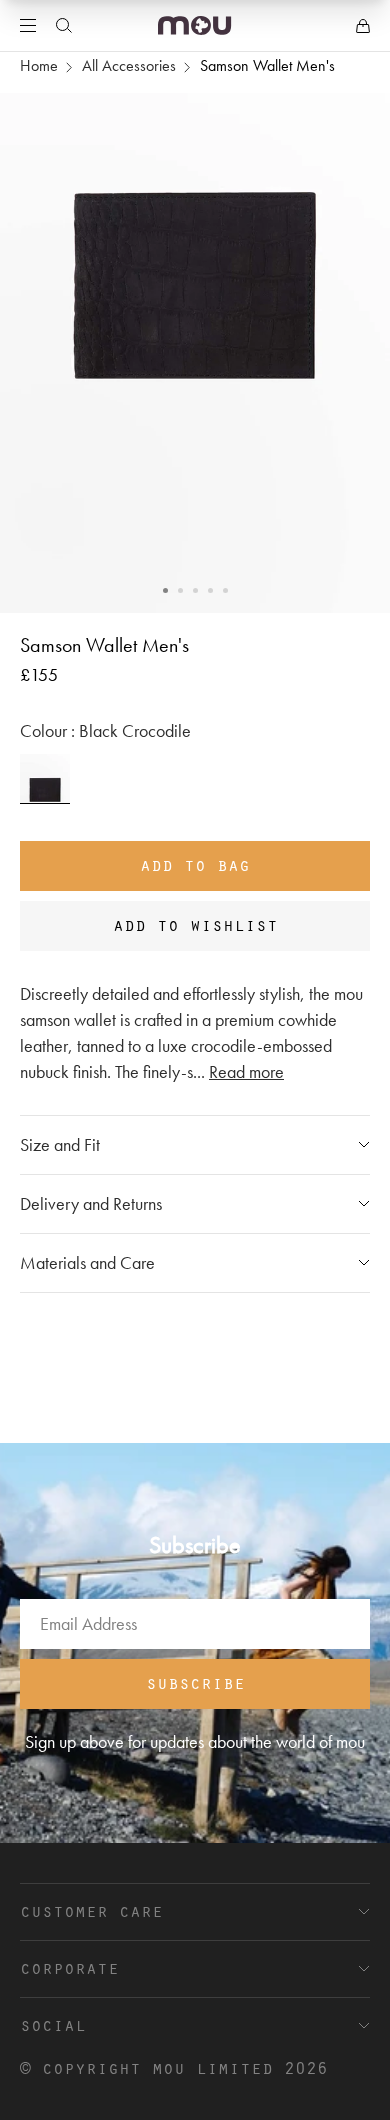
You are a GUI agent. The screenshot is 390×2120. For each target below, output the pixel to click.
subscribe (195, 1682)
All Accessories (129, 65)
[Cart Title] (363, 26)
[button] (165, 590)
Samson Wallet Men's (267, 65)
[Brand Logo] (194, 25)
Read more (246, 1071)
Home (39, 65)
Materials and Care (87, 1262)
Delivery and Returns (91, 1203)
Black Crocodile (45, 779)
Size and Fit (60, 1144)
